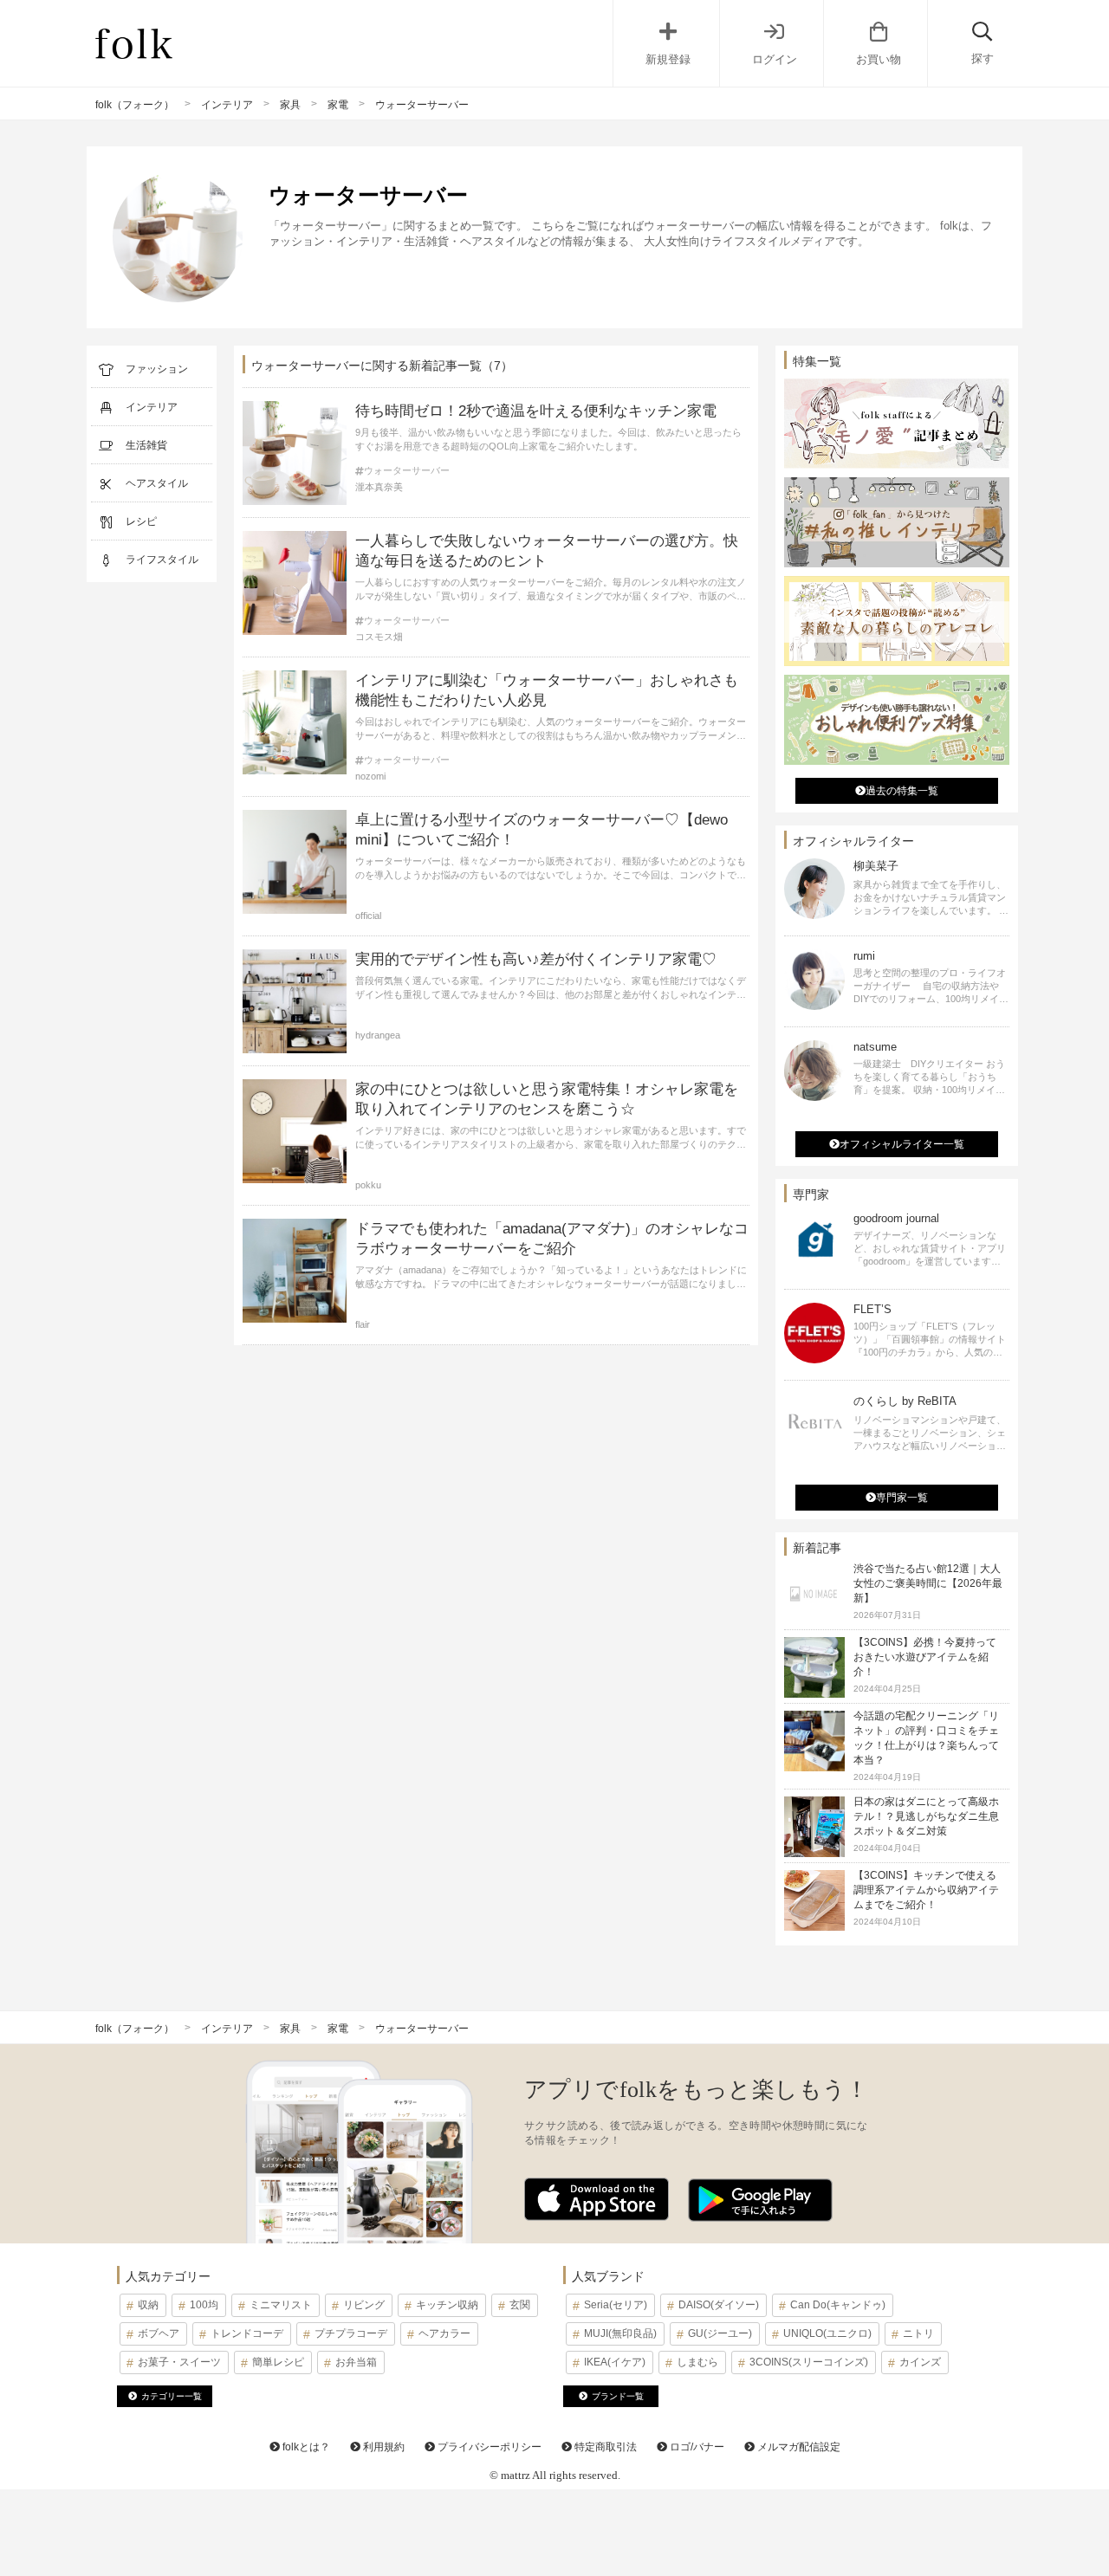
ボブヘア (159, 2333)
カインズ (920, 2362)
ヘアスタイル (157, 483)
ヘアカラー (444, 2333)
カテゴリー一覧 (172, 2396)
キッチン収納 (447, 2305)
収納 (148, 2305)
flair (363, 1324)
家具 (290, 105)
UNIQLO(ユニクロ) (827, 2333)
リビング (364, 2305)
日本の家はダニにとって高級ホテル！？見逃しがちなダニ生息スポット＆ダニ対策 (926, 1816)
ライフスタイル (162, 560)
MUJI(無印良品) (620, 2333)
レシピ (141, 521)
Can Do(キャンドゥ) (838, 2305)
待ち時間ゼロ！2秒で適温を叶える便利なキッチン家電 (536, 411)
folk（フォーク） (135, 105)
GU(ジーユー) (720, 2333)
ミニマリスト (281, 2305)
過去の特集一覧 (902, 791)
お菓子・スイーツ (179, 2362)
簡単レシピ (278, 2362)
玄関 (520, 2305)
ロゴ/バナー (696, 2447)
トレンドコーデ (247, 2333)
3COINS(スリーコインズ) (809, 2362)
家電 (338, 105)
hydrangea (378, 1035)
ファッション (157, 369)
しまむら (697, 2362)
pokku (368, 1185)
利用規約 (383, 2447)
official (368, 916)
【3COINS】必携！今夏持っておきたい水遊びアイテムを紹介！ (925, 1657)
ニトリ (918, 2333)
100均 (204, 2305)
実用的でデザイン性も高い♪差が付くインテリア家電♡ (536, 959)
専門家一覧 (902, 1498)
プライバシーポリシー (488, 2447)
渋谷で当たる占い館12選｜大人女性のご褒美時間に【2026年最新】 (928, 1583)
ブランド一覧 (618, 2396)
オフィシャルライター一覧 (902, 1144)
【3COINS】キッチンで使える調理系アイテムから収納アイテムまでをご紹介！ (926, 1890)
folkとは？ (305, 2447)
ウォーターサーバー (407, 471)
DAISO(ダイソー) (719, 2305)
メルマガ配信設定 (798, 2447)
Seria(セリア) (616, 2305)
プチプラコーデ (351, 2333)
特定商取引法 (604, 2447)
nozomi (370, 776)
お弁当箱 (356, 2362)
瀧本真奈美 (379, 487)
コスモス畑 (379, 637)
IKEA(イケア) (615, 2362)
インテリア (227, 105)
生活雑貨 (146, 445)
